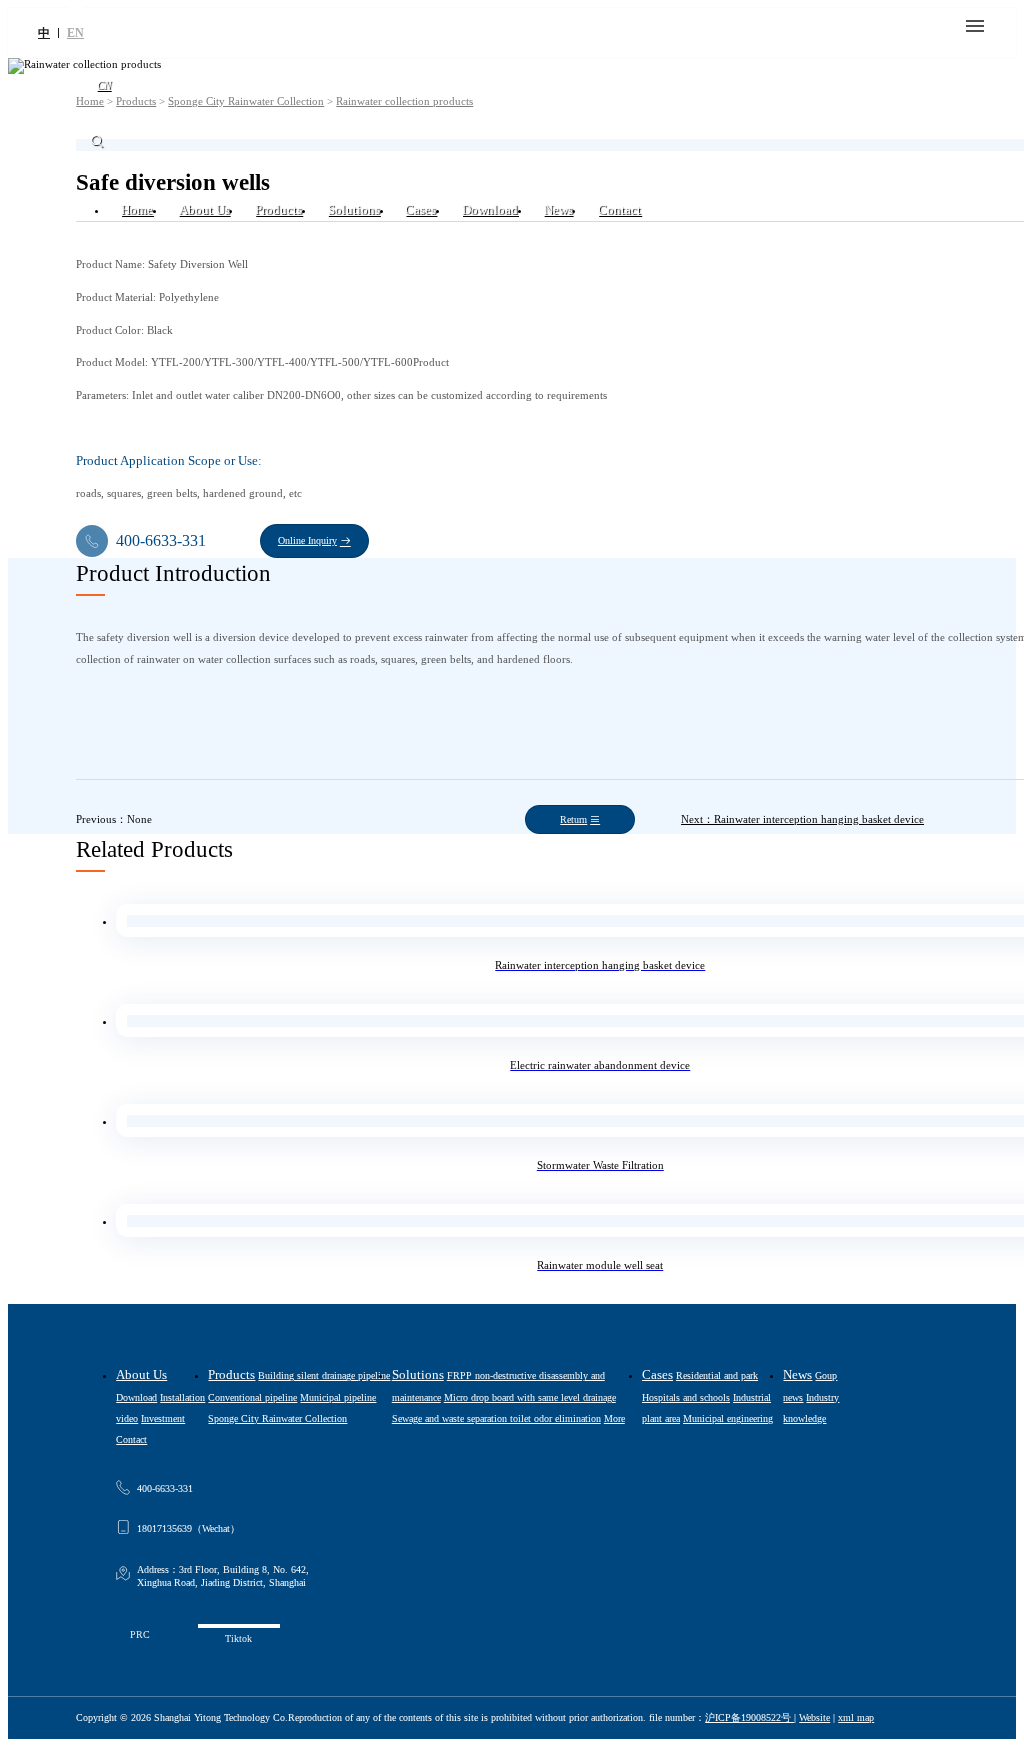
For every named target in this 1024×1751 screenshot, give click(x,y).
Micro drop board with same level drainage (530, 1397)
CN (104, 85)
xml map (856, 1717)
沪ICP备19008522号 (749, 1717)
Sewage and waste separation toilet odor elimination (496, 1418)
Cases (420, 210)
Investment (163, 1418)
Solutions (354, 210)
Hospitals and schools (686, 1397)
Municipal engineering (728, 1418)
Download (490, 210)
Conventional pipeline (252, 1397)
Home (137, 210)
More (614, 1418)
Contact (619, 210)
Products (278, 210)
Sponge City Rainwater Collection (277, 1418)
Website (814, 1717)
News (558, 210)
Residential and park (717, 1375)
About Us (204, 210)
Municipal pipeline (338, 1397)
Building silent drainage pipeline (324, 1375)
